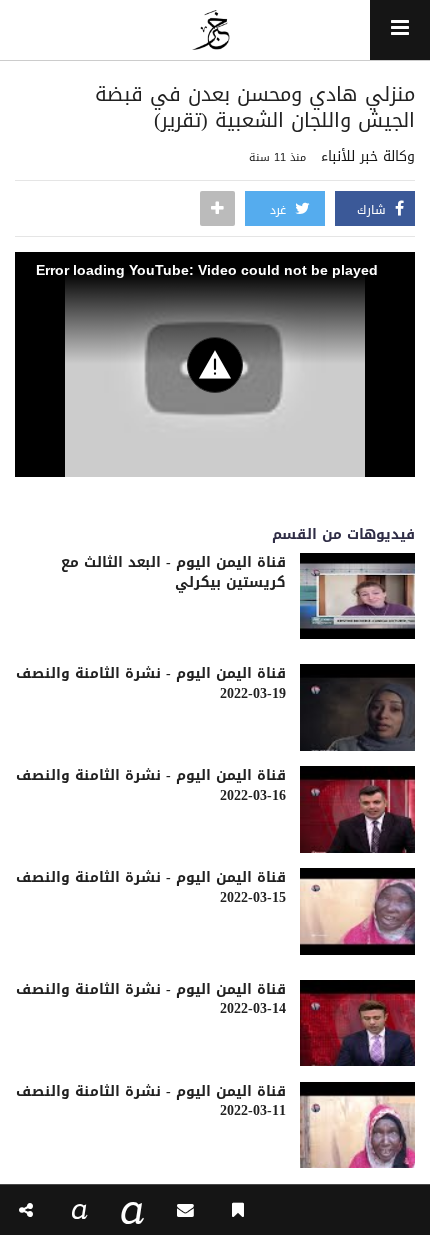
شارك (373, 210)
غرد (280, 210)
